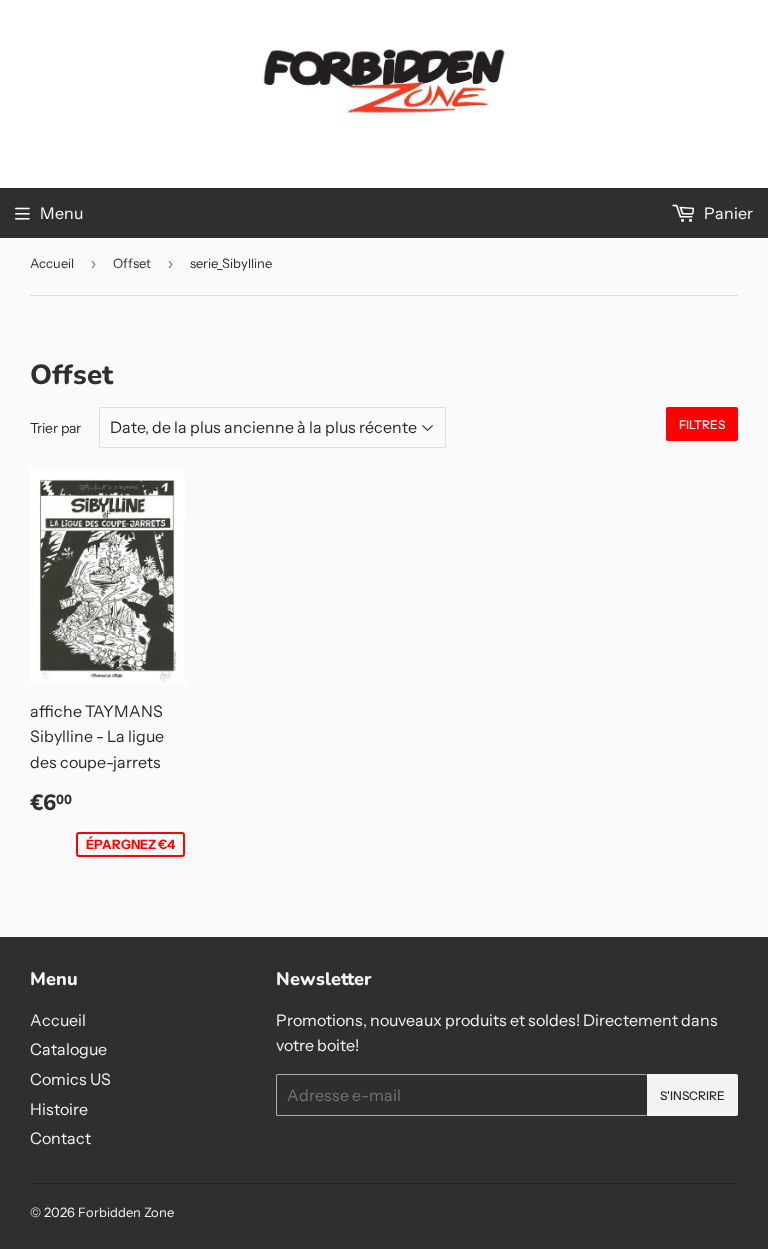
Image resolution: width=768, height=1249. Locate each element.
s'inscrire (692, 1095)
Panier (727, 213)
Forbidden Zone (126, 1212)
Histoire (59, 1109)
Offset (132, 263)
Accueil (52, 263)
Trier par (55, 428)
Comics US (70, 1079)
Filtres (702, 424)
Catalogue (68, 1049)
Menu (61, 213)
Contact (60, 1138)
